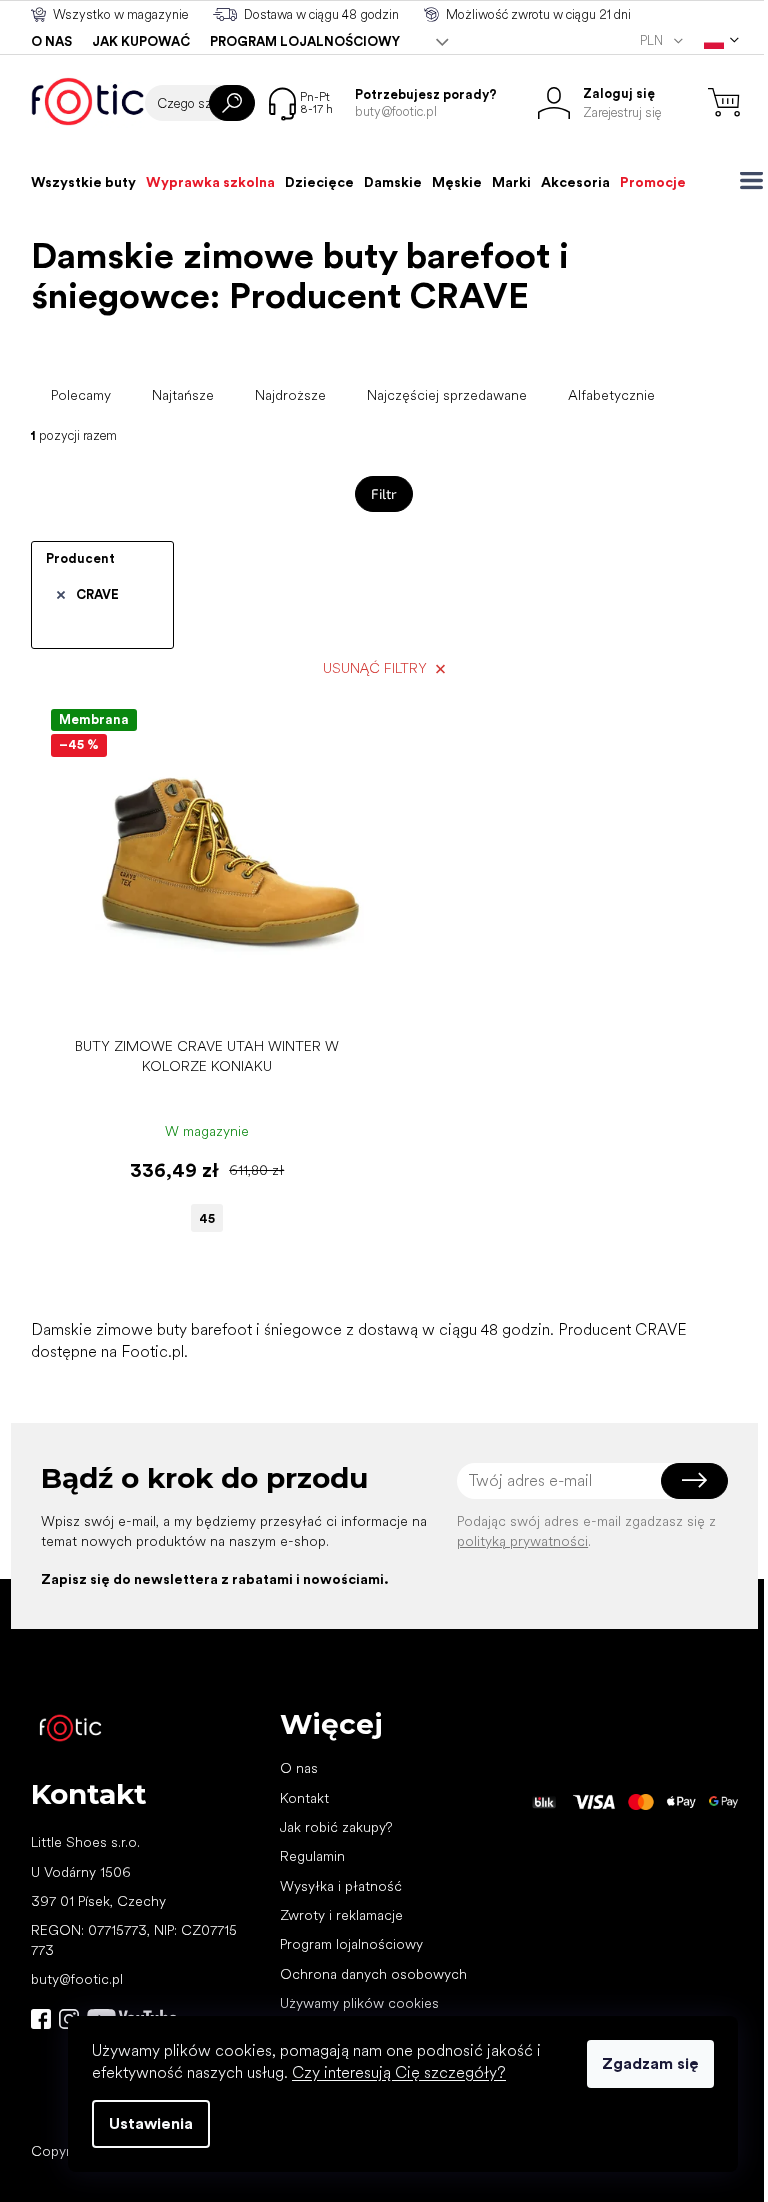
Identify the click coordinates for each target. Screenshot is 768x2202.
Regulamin (312, 1856)
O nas (51, 41)
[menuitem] (83, 182)
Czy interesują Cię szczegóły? (399, 2072)
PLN (653, 40)
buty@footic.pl (77, 1979)
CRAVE (97, 594)
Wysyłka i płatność (341, 1886)
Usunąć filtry (375, 668)
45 (207, 1218)
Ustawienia (151, 2123)
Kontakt (304, 1798)
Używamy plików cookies (359, 2003)
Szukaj (232, 103)
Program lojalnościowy (305, 41)
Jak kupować (141, 41)
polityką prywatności (522, 1541)
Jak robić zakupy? (336, 1827)
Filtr (384, 493)
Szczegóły (196, 996)
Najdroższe (290, 395)
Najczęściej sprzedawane (447, 395)
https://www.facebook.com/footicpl (41, 2019)
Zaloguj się (694, 1481)
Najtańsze (183, 395)
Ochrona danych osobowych (373, 1974)
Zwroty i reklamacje (341, 1915)
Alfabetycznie (611, 395)
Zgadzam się (650, 2063)
